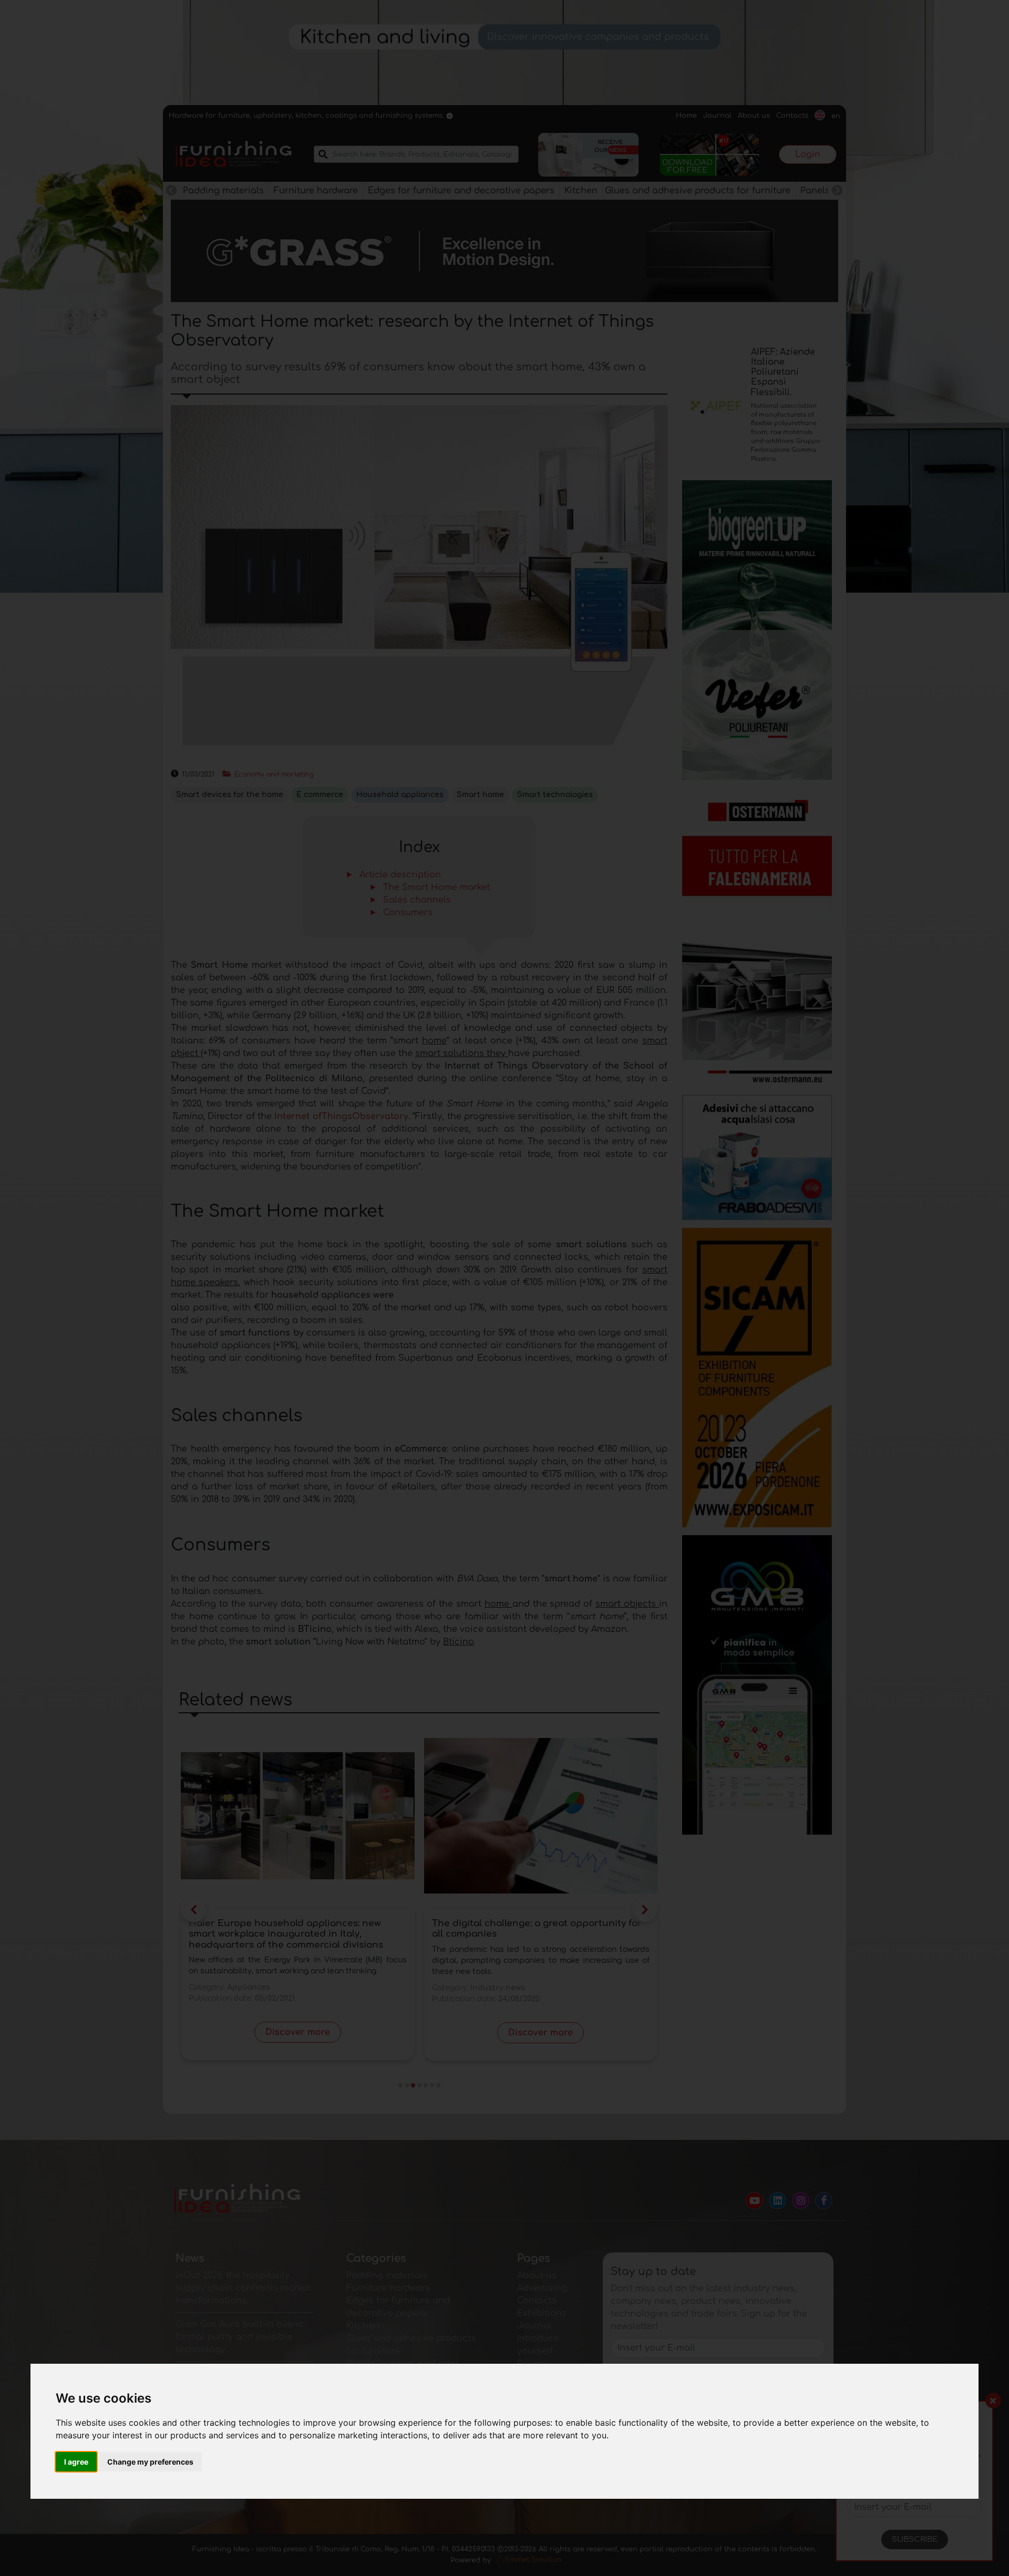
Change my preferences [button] (150, 2462)
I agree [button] (76, 2462)
